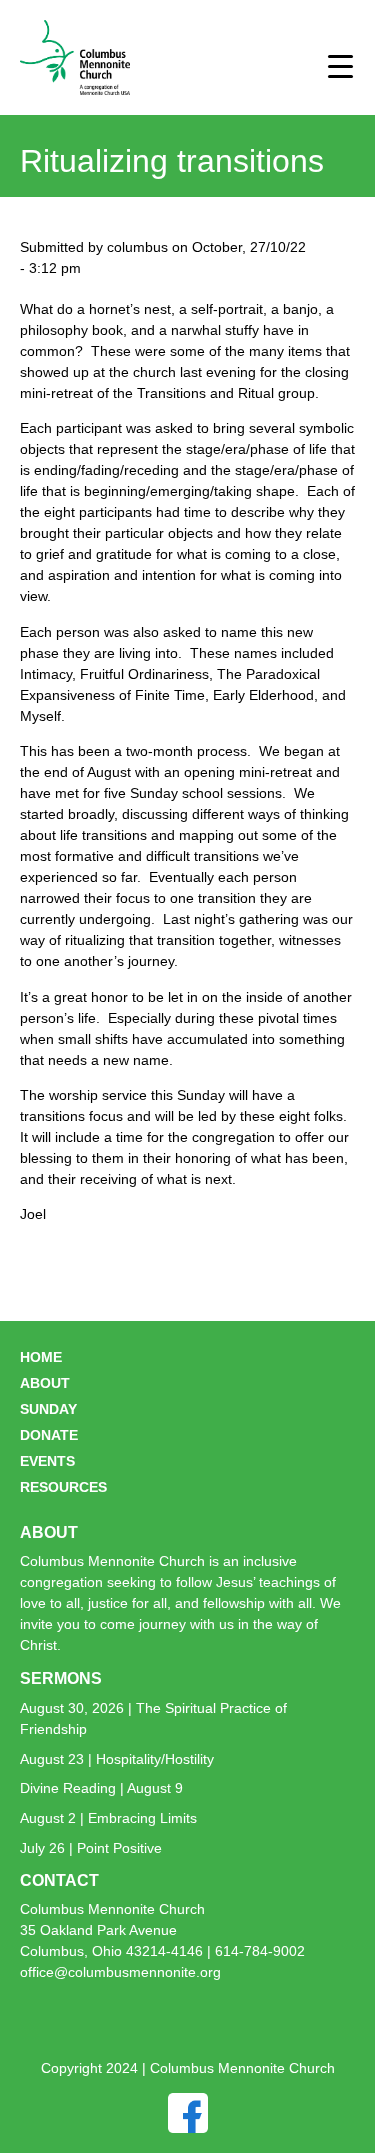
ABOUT (45, 1383)
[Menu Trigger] (340, 65)
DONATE (49, 1435)
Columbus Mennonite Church (112, 1909)
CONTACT (59, 1880)
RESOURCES (63, 1487)
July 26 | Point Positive (91, 1848)
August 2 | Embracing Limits (108, 1818)
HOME (41, 1357)
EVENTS (47, 1461)
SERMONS (61, 1678)
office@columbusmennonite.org (120, 1972)
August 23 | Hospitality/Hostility (117, 1759)
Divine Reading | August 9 (101, 1788)
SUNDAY (48, 1409)
